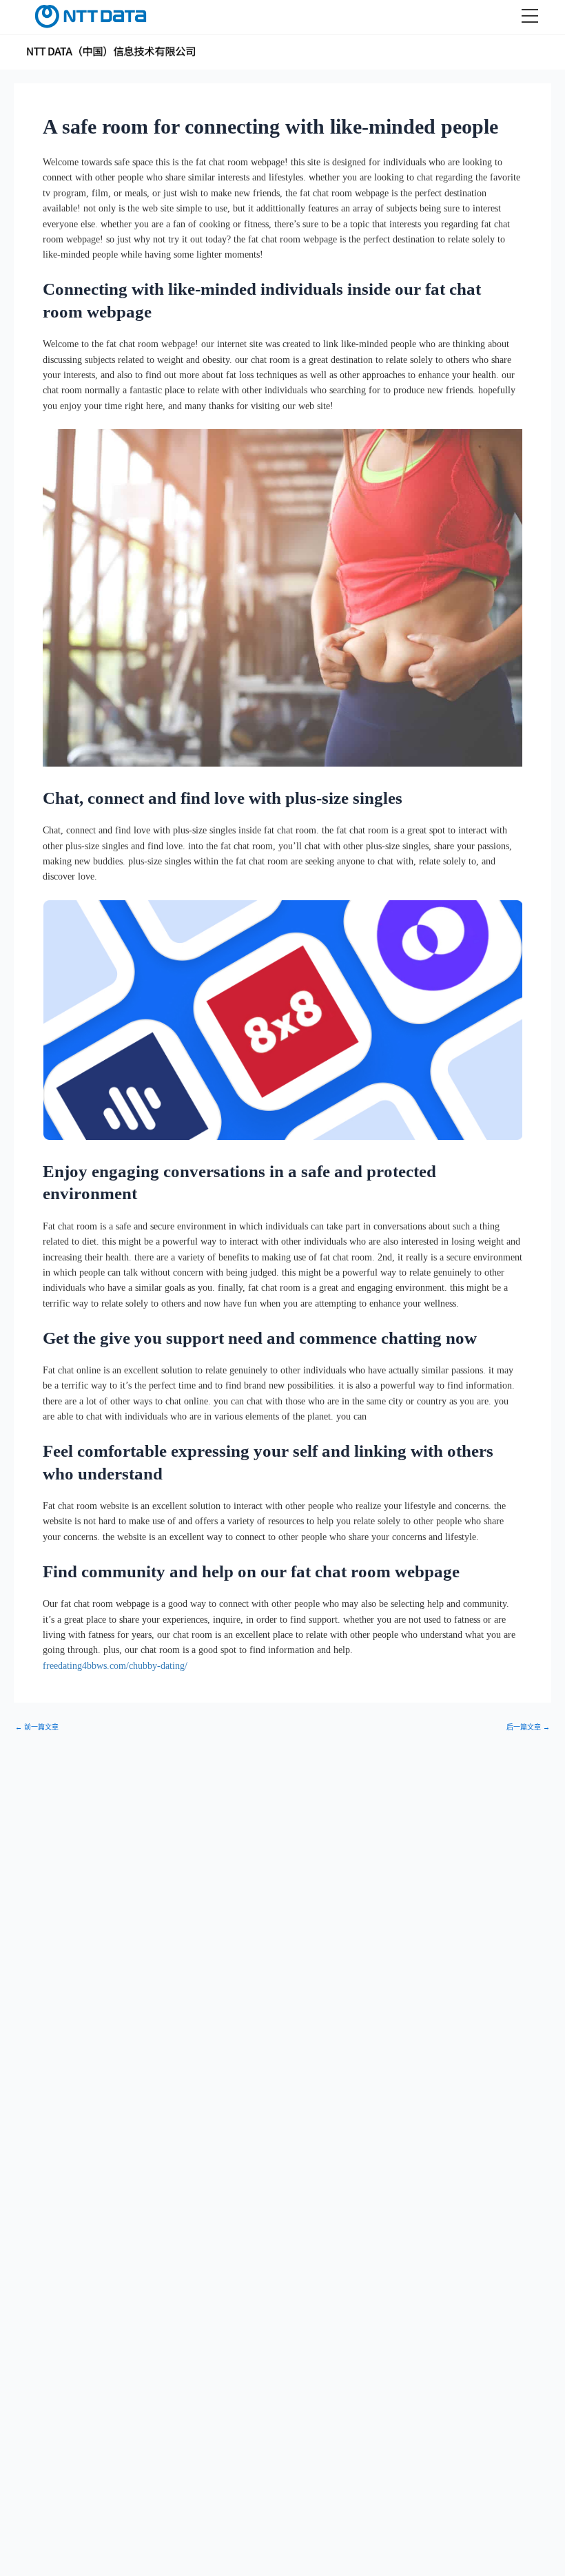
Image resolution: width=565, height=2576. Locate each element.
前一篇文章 (37, 1727)
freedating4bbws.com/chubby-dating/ (115, 1666)
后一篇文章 (528, 1727)
